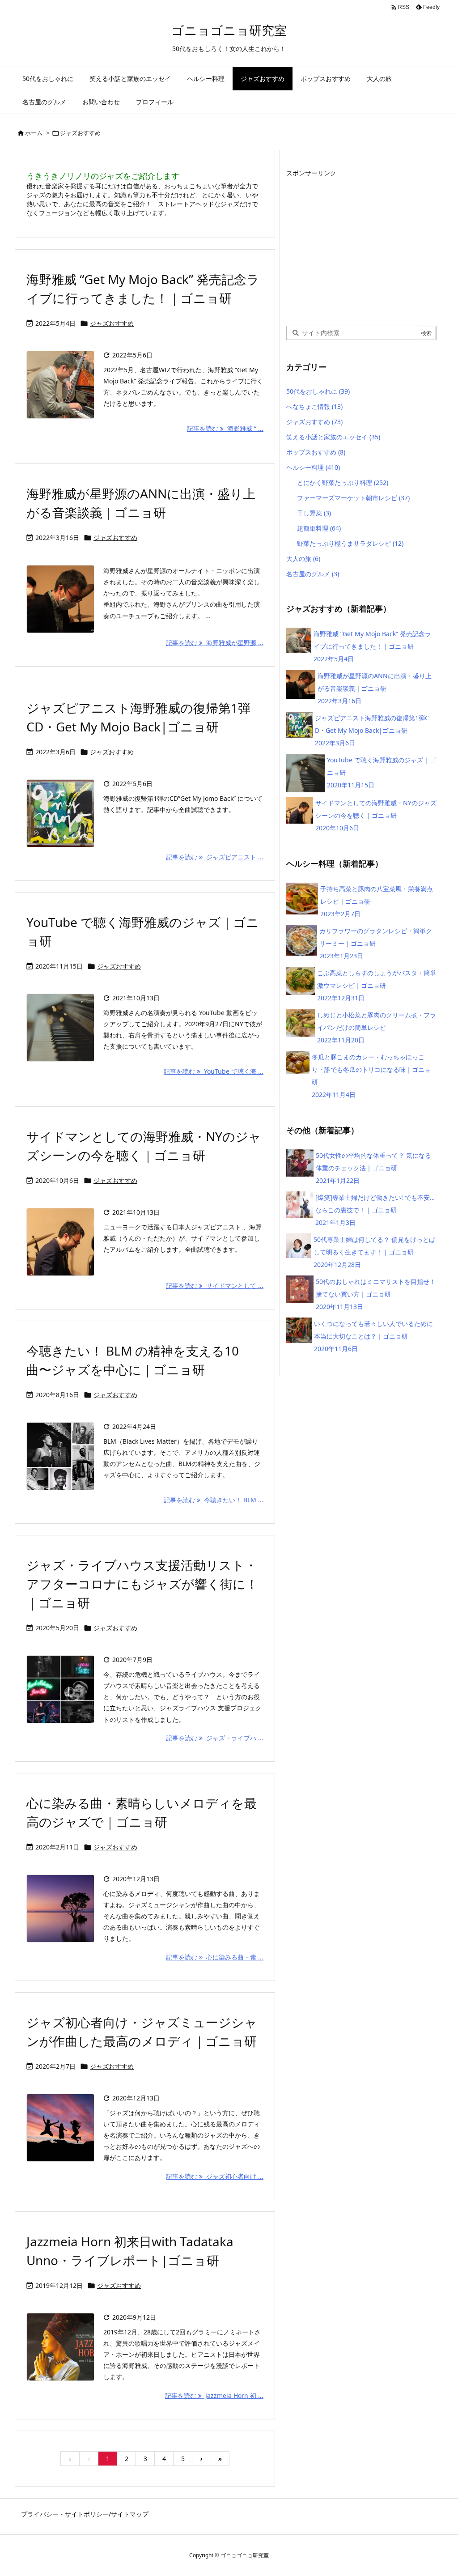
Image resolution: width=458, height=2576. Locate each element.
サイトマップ (130, 2514)
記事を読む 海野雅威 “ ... (225, 428)
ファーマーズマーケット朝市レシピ (353, 498)
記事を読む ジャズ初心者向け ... (215, 2176)
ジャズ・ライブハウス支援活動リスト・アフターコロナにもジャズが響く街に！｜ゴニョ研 (142, 1584)
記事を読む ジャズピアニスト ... (215, 857)
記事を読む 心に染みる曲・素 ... (215, 1957)
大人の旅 (303, 559)
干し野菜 (314, 513)
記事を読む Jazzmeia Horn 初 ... (214, 2395)
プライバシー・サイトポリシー (65, 2514)
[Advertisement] (361, 242)
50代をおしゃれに (318, 391)
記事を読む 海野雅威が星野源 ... (215, 643)
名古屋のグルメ (313, 574)
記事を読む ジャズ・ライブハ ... (215, 1738)
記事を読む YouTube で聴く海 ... (214, 1071)
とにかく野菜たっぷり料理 (343, 482)
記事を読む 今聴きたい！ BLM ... (214, 1500)
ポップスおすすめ (316, 452)
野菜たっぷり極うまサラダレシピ (350, 543)
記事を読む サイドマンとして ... (215, 1286)
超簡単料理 (319, 528)
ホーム (34, 133)
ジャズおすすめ (112, 323)
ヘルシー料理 (313, 467)
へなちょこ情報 (314, 406)
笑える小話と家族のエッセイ (333, 437)
